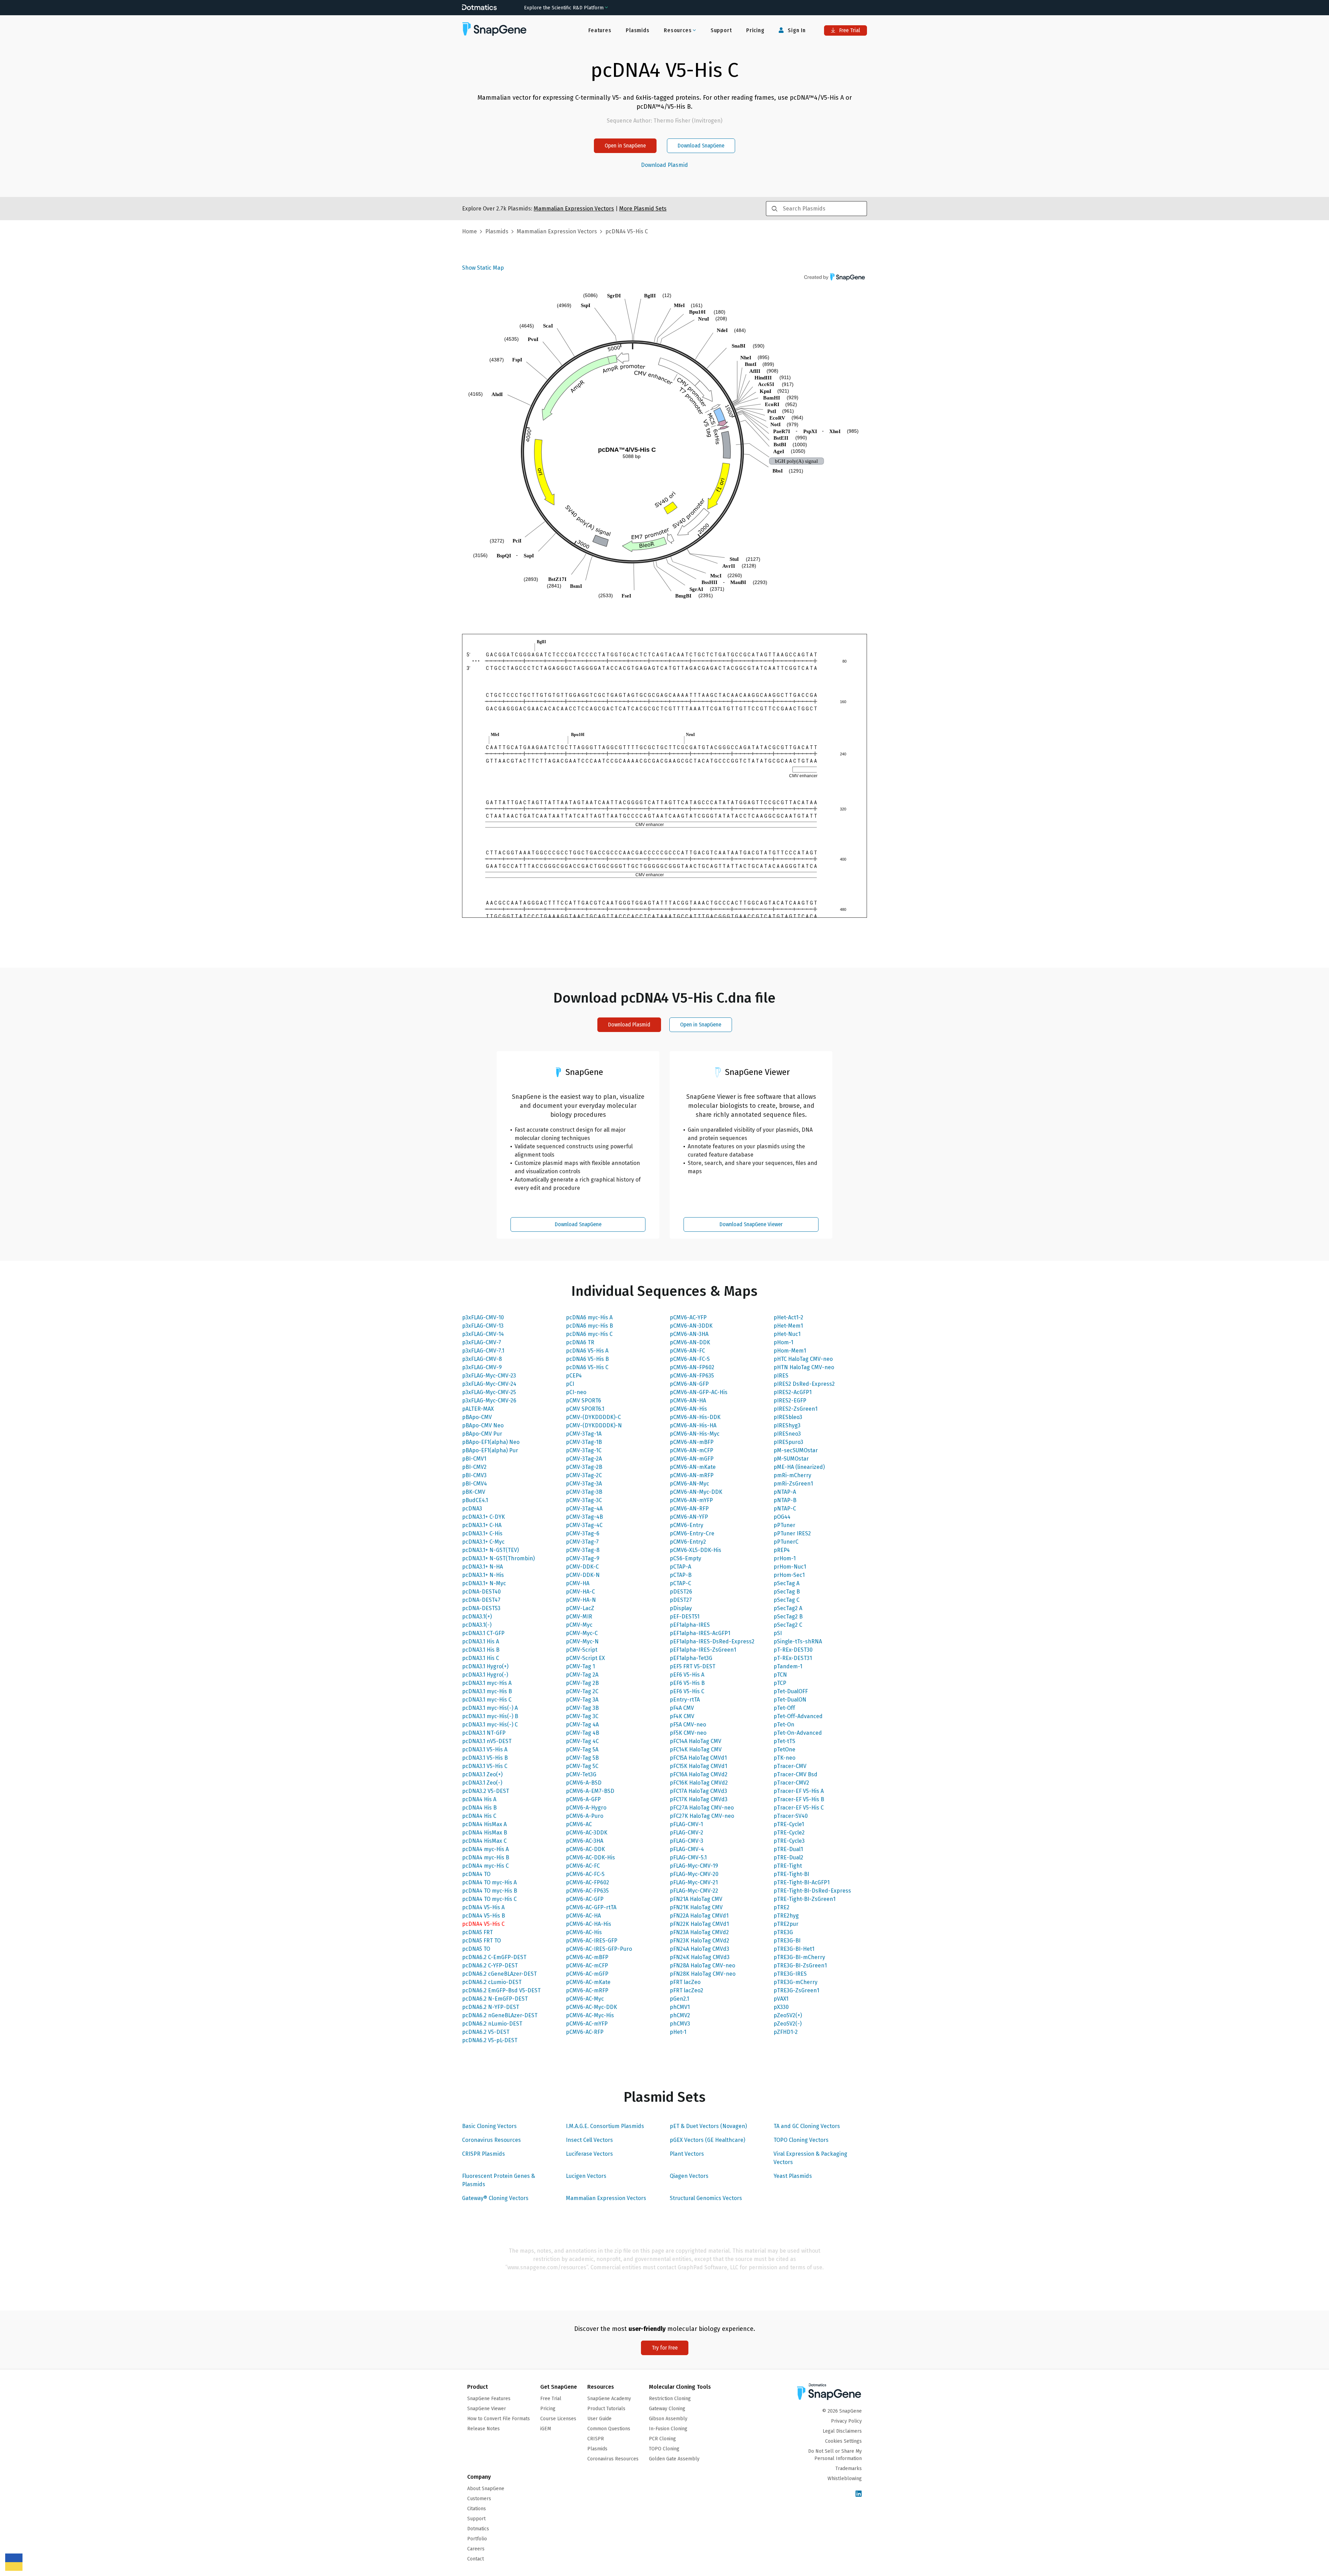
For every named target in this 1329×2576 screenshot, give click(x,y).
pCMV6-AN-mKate (693, 1467)
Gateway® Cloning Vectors (495, 2198)
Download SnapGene (701, 146)
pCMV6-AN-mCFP (691, 1450)
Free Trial (849, 30)
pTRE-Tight (788, 1866)
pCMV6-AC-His (584, 1932)
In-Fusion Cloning (668, 2429)
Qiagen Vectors (689, 2176)
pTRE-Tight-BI (791, 1874)
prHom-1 (785, 1558)
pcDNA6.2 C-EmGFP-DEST (494, 1957)
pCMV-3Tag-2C (584, 1475)
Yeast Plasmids (793, 2176)
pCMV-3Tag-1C (584, 1450)
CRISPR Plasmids (483, 2154)
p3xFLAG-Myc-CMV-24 (489, 1384)
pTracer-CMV (790, 1766)
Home (469, 231)
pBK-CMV (474, 1492)
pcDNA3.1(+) (477, 1617)
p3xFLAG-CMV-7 (482, 1342)
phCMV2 (680, 2015)
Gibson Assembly (668, 2419)
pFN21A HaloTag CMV (696, 1899)
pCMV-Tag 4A (582, 1725)
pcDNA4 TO (476, 1874)
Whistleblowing (845, 2479)
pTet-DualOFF (791, 1691)
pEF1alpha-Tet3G (691, 1658)
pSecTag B (787, 1592)
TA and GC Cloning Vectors (807, 2126)
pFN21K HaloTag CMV (696, 1907)
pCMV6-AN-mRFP (692, 1475)
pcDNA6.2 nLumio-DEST (492, 2024)
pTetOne (784, 1749)
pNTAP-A (785, 1492)
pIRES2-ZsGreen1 (795, 1409)
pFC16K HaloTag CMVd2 (699, 1783)
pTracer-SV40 (791, 1816)
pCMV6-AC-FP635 (587, 1891)
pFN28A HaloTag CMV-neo (702, 1965)
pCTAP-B (681, 1575)
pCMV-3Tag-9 (583, 1558)
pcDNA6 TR (580, 1342)
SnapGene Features (489, 2399)
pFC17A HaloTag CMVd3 (698, 1791)
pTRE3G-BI (787, 1941)
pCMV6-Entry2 (688, 1542)
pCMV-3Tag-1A (584, 1434)
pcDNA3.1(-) (477, 1625)
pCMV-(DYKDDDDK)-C (593, 1417)
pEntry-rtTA (685, 1700)
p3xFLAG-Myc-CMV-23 (489, 1376)
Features (600, 30)
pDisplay (681, 1608)
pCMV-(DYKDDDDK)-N (594, 1425)
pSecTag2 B (788, 1617)
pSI (778, 1633)
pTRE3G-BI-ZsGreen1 (800, 1965)
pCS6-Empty (685, 1558)
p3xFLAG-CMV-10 (483, 1317)
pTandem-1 (788, 1666)
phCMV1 (680, 2007)
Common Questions (609, 2429)
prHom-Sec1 (789, 1575)
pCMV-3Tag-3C (584, 1500)
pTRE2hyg (786, 1916)
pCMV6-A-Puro (585, 1816)
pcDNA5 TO (476, 1949)
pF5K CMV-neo (688, 1733)
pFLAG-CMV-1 (686, 1824)
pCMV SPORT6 (584, 1401)
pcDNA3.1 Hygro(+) (485, 1666)
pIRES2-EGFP (790, 1401)
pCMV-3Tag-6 (583, 1533)
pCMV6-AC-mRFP (587, 1990)
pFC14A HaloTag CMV (695, 1741)
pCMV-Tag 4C (582, 1741)
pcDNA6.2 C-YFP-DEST (490, 1965)
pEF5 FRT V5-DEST (693, 1666)
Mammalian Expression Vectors (606, 2198)
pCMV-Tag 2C (582, 1691)
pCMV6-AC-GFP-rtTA (591, 1907)
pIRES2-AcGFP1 (793, 1392)
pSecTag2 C (788, 1625)
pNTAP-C (785, 1509)
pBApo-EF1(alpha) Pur (490, 1450)
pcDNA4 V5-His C (483, 1924)
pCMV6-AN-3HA (689, 1334)
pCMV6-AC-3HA (585, 1841)
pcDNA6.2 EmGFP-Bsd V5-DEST (501, 1990)
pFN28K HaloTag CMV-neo (703, 1974)
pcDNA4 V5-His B (483, 1916)
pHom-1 (783, 1342)
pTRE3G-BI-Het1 (794, 1949)
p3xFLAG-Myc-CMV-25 (489, 1392)
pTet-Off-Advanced (798, 1716)
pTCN (780, 1675)
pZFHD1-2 (786, 2032)
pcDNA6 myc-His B (589, 1326)
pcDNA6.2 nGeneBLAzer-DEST (500, 2015)
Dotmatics (478, 2529)
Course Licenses (558, 2419)
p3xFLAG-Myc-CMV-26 (489, 1401)
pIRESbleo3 (788, 1417)
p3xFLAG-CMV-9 (482, 1367)
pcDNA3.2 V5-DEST (486, 1791)
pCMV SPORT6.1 (585, 1409)
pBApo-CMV (477, 1417)
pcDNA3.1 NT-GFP (484, 1733)
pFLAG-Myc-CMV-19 (694, 1866)
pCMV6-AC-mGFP (587, 1974)
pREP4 (782, 1550)
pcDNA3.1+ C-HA (482, 1525)
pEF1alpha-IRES (690, 1625)
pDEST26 (681, 1592)
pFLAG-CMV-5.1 (688, 1857)
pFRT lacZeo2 (686, 1990)
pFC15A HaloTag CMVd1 (698, 1758)
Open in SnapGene (625, 146)
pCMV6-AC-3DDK (587, 1833)
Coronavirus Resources (491, 2140)
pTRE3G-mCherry (795, 1982)
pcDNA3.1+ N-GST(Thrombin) (498, 1558)
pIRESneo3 (787, 1434)
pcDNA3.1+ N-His (483, 1575)
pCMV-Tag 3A (582, 1700)
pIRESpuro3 (788, 1442)
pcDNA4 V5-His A (483, 1907)
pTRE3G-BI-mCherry (799, 1957)
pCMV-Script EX (585, 1658)
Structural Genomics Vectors (706, 2198)
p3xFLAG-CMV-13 (483, 1326)
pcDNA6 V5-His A (587, 1351)
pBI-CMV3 (474, 1475)
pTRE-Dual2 (788, 1857)
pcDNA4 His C (479, 1816)
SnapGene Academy (609, 2399)
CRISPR (596, 2439)
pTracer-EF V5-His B (799, 1799)
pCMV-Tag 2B (582, 1683)
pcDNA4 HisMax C (484, 1841)
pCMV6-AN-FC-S (690, 1359)
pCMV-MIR (579, 1617)
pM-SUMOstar (791, 1459)
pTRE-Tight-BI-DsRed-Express (812, 1891)
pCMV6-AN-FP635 (692, 1376)
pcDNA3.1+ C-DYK (483, 1517)
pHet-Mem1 (788, 1326)
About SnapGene (486, 2489)
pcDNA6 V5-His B (587, 1359)
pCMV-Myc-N (582, 1641)
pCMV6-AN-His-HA (693, 1425)
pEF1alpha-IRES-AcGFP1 (700, 1633)
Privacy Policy (846, 2421)
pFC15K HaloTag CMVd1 (698, 1766)
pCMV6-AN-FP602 (692, 1367)
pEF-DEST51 (685, 1617)
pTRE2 (781, 1907)
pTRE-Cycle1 (789, 1824)
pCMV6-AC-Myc (585, 1999)
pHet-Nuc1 (787, 1334)
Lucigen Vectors (586, 2176)
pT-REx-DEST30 (793, 1650)
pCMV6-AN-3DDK (691, 1326)
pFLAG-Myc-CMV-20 (694, 1874)
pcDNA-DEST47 (481, 1600)
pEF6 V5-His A (687, 1675)
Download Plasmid (664, 165)
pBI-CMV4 (474, 1484)
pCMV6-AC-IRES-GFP (592, 1941)
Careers (476, 2549)
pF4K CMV (682, 1716)
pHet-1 (678, 2032)
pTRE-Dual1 (788, 1849)
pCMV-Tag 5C (582, 1766)
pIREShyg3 (787, 1425)
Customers (479, 2499)
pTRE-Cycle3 (789, 1841)
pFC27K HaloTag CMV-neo (702, 1816)
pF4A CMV (682, 1708)
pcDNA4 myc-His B (486, 1857)
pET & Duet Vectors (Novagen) (708, 2126)
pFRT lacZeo (685, 1982)
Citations (477, 2509)
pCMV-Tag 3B (582, 1708)
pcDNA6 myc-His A (589, 1317)
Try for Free (665, 2348)
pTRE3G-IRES (790, 1974)
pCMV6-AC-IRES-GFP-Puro (599, 1949)
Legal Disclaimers (842, 2431)
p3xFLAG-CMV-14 (483, 1334)
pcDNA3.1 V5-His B (485, 1758)
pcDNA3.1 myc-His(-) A (490, 1708)
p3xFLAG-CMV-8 (482, 1359)
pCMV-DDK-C (582, 1567)
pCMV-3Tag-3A (584, 1484)
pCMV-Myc (579, 1625)
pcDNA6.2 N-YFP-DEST (491, 2007)
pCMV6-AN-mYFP (691, 1500)
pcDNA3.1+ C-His (482, 1533)
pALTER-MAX (478, 1409)
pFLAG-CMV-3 (686, 1841)
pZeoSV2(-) (788, 2024)
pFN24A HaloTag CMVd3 (699, 1949)
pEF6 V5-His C (687, 1691)
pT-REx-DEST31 (793, 1658)
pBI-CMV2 (474, 1467)
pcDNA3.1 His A (481, 1641)
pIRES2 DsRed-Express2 (804, 1384)
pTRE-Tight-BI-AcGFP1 (802, 1882)
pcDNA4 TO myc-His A (489, 1882)
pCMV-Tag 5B (582, 1758)
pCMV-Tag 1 (580, 1666)
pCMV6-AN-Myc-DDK (696, 1492)
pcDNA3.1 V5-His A (485, 1749)
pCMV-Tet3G (581, 1774)
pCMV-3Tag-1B (584, 1442)
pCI (570, 1384)
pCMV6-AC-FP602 (587, 1882)
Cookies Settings (843, 2441)
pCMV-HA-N (581, 1600)
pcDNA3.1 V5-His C (485, 1766)
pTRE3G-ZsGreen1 (796, 1990)
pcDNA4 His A (479, 1799)
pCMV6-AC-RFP (585, 2032)
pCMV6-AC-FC (583, 1866)
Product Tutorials (606, 2409)
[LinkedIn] (859, 2494)
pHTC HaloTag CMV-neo (803, 1359)
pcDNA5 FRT (477, 1932)
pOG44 (782, 1517)
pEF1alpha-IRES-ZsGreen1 (703, 1650)
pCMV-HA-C (580, 1592)
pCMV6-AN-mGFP (692, 1459)
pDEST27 (681, 1600)
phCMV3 (680, 2024)
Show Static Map (483, 268)
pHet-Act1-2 (788, 1317)
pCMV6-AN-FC (687, 1351)
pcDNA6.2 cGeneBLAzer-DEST (499, 1974)
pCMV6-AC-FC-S (585, 1874)
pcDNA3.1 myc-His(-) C (490, 1725)
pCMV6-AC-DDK (585, 1849)
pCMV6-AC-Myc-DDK (591, 2007)
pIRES (781, 1376)
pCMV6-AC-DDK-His (590, 1857)
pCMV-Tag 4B (582, 1733)
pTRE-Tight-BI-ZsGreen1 (804, 1899)
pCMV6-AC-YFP (688, 1317)
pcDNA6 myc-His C (589, 1334)
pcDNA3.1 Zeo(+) (482, 1774)
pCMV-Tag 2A (582, 1675)
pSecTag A (786, 1583)
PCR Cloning (662, 2439)
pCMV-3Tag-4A (584, 1509)
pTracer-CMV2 (791, 1783)
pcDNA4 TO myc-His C (489, 1899)
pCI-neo (576, 1392)
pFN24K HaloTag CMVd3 (700, 1957)
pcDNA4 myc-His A (485, 1849)
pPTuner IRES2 (792, 1533)
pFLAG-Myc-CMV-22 (694, 1891)
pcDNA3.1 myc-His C (487, 1700)
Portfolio (477, 2539)
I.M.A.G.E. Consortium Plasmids (605, 2126)
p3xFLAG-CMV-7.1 (483, 1351)
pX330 (781, 2007)
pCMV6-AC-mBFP (587, 1957)
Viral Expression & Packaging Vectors (810, 2158)
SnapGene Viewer (487, 2409)
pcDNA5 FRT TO (481, 1941)
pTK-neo (784, 1758)
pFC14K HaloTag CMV (696, 1749)
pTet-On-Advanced (798, 1733)
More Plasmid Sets (643, 209)
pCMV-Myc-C (582, 1633)
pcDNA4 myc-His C (485, 1866)
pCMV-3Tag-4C (584, 1525)
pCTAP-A (680, 1567)
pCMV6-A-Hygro (586, 1808)
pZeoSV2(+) (788, 2015)
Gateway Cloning (667, 2409)
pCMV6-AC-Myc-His (590, 2015)
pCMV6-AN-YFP (689, 1517)
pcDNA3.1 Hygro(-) (485, 1675)
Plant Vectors (687, 2154)
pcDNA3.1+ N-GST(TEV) (490, 1550)
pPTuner (784, 1525)
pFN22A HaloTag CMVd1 (699, 1916)
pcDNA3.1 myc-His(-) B (490, 1716)
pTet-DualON (790, 1700)
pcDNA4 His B (479, 1808)
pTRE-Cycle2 (789, 1833)
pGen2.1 (679, 1999)
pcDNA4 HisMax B (485, 1833)
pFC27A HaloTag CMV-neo (702, 1808)
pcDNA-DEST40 (481, 1592)
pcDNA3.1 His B (481, 1650)
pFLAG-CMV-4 (687, 1849)
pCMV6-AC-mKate (588, 1982)
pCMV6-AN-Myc (689, 1484)
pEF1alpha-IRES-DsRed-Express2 (712, 1641)
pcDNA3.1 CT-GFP (483, 1633)
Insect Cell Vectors (589, 2140)
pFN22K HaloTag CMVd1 (699, 1924)
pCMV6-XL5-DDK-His (695, 1550)
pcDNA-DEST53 (481, 1608)
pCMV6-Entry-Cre (692, 1533)
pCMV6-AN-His (688, 1409)
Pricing (755, 30)
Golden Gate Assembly (674, 2459)
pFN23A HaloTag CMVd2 (699, 1932)
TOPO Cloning (664, 2449)
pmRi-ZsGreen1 (793, 1484)
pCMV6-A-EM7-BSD (590, 1791)
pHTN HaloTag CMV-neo (804, 1367)
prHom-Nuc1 (790, 1567)
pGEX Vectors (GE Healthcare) (707, 2140)
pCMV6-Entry (686, 1525)
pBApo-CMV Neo (483, 1425)
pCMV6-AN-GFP (689, 1384)
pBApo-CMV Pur (482, 1434)
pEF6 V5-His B (687, 1683)
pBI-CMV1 (474, 1459)
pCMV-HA (578, 1583)
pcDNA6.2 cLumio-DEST (492, 1982)
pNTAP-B (785, 1500)
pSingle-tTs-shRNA (798, 1641)
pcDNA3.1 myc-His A (487, 1683)
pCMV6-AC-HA (583, 1916)
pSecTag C (786, 1600)
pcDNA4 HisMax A (484, 1824)
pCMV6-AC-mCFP (587, 1965)
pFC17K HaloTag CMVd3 (699, 1799)
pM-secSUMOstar (796, 1450)
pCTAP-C (680, 1583)
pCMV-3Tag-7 (582, 1542)
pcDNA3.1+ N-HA (482, 1567)
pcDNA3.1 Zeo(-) (482, 1783)
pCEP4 (574, 1376)
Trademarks (849, 2469)
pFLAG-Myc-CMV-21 (694, 1882)
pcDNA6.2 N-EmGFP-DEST (495, 1999)
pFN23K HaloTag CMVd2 (699, 1941)
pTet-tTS (784, 1741)
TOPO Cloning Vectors (801, 2140)
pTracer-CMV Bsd (795, 1774)
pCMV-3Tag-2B (584, 1467)
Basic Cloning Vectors (489, 2126)
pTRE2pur (786, 1924)
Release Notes (483, 2429)
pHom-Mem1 (790, 1351)
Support (721, 30)
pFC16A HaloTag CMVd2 (699, 1774)
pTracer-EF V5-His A (799, 1791)
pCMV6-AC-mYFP (587, 2024)
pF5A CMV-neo (688, 1725)
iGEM (546, 2429)
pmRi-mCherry (792, 1475)
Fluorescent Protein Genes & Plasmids (499, 2180)
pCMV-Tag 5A (582, 1749)
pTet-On (784, 1725)
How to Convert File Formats (499, 2419)
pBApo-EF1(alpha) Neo (491, 1442)
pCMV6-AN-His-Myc (695, 1434)
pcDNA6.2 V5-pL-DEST (490, 2040)
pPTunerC (786, 1542)
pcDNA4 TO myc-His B (490, 1891)
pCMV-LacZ (580, 1608)
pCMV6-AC (579, 1824)
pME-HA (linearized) (799, 1467)
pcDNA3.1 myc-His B (487, 1691)
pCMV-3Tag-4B (584, 1517)
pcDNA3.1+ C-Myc (483, 1542)
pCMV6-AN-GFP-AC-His (699, 1392)
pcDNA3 (472, 1509)
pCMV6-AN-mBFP (692, 1442)
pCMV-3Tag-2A (584, 1459)
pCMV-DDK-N (583, 1575)
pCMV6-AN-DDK (690, 1342)
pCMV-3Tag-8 (583, 1550)
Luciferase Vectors (589, 2154)
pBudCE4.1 (475, 1500)
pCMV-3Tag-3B (584, 1492)
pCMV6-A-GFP (583, 1799)
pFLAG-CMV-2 (686, 1833)
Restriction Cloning (670, 2399)
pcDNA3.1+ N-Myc (484, 1583)
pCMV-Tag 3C (582, 1716)
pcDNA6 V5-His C (587, 1367)
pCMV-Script (582, 1650)
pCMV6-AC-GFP (585, 1899)
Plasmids (638, 30)
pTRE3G (783, 1932)
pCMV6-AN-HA (688, 1401)
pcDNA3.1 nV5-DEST (487, 1741)
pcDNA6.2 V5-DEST (486, 2032)
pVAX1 (781, 1999)
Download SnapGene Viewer (751, 1224)
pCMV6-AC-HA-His (589, 1924)
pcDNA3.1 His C (481, 1658)
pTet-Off (784, 1708)
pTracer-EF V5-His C (799, 1808)
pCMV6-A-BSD (584, 1783)
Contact (476, 2559)
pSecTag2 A (788, 1608)
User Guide (599, 2419)
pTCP (780, 1683)
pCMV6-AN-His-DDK (695, 1417)
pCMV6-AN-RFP (689, 1509)
